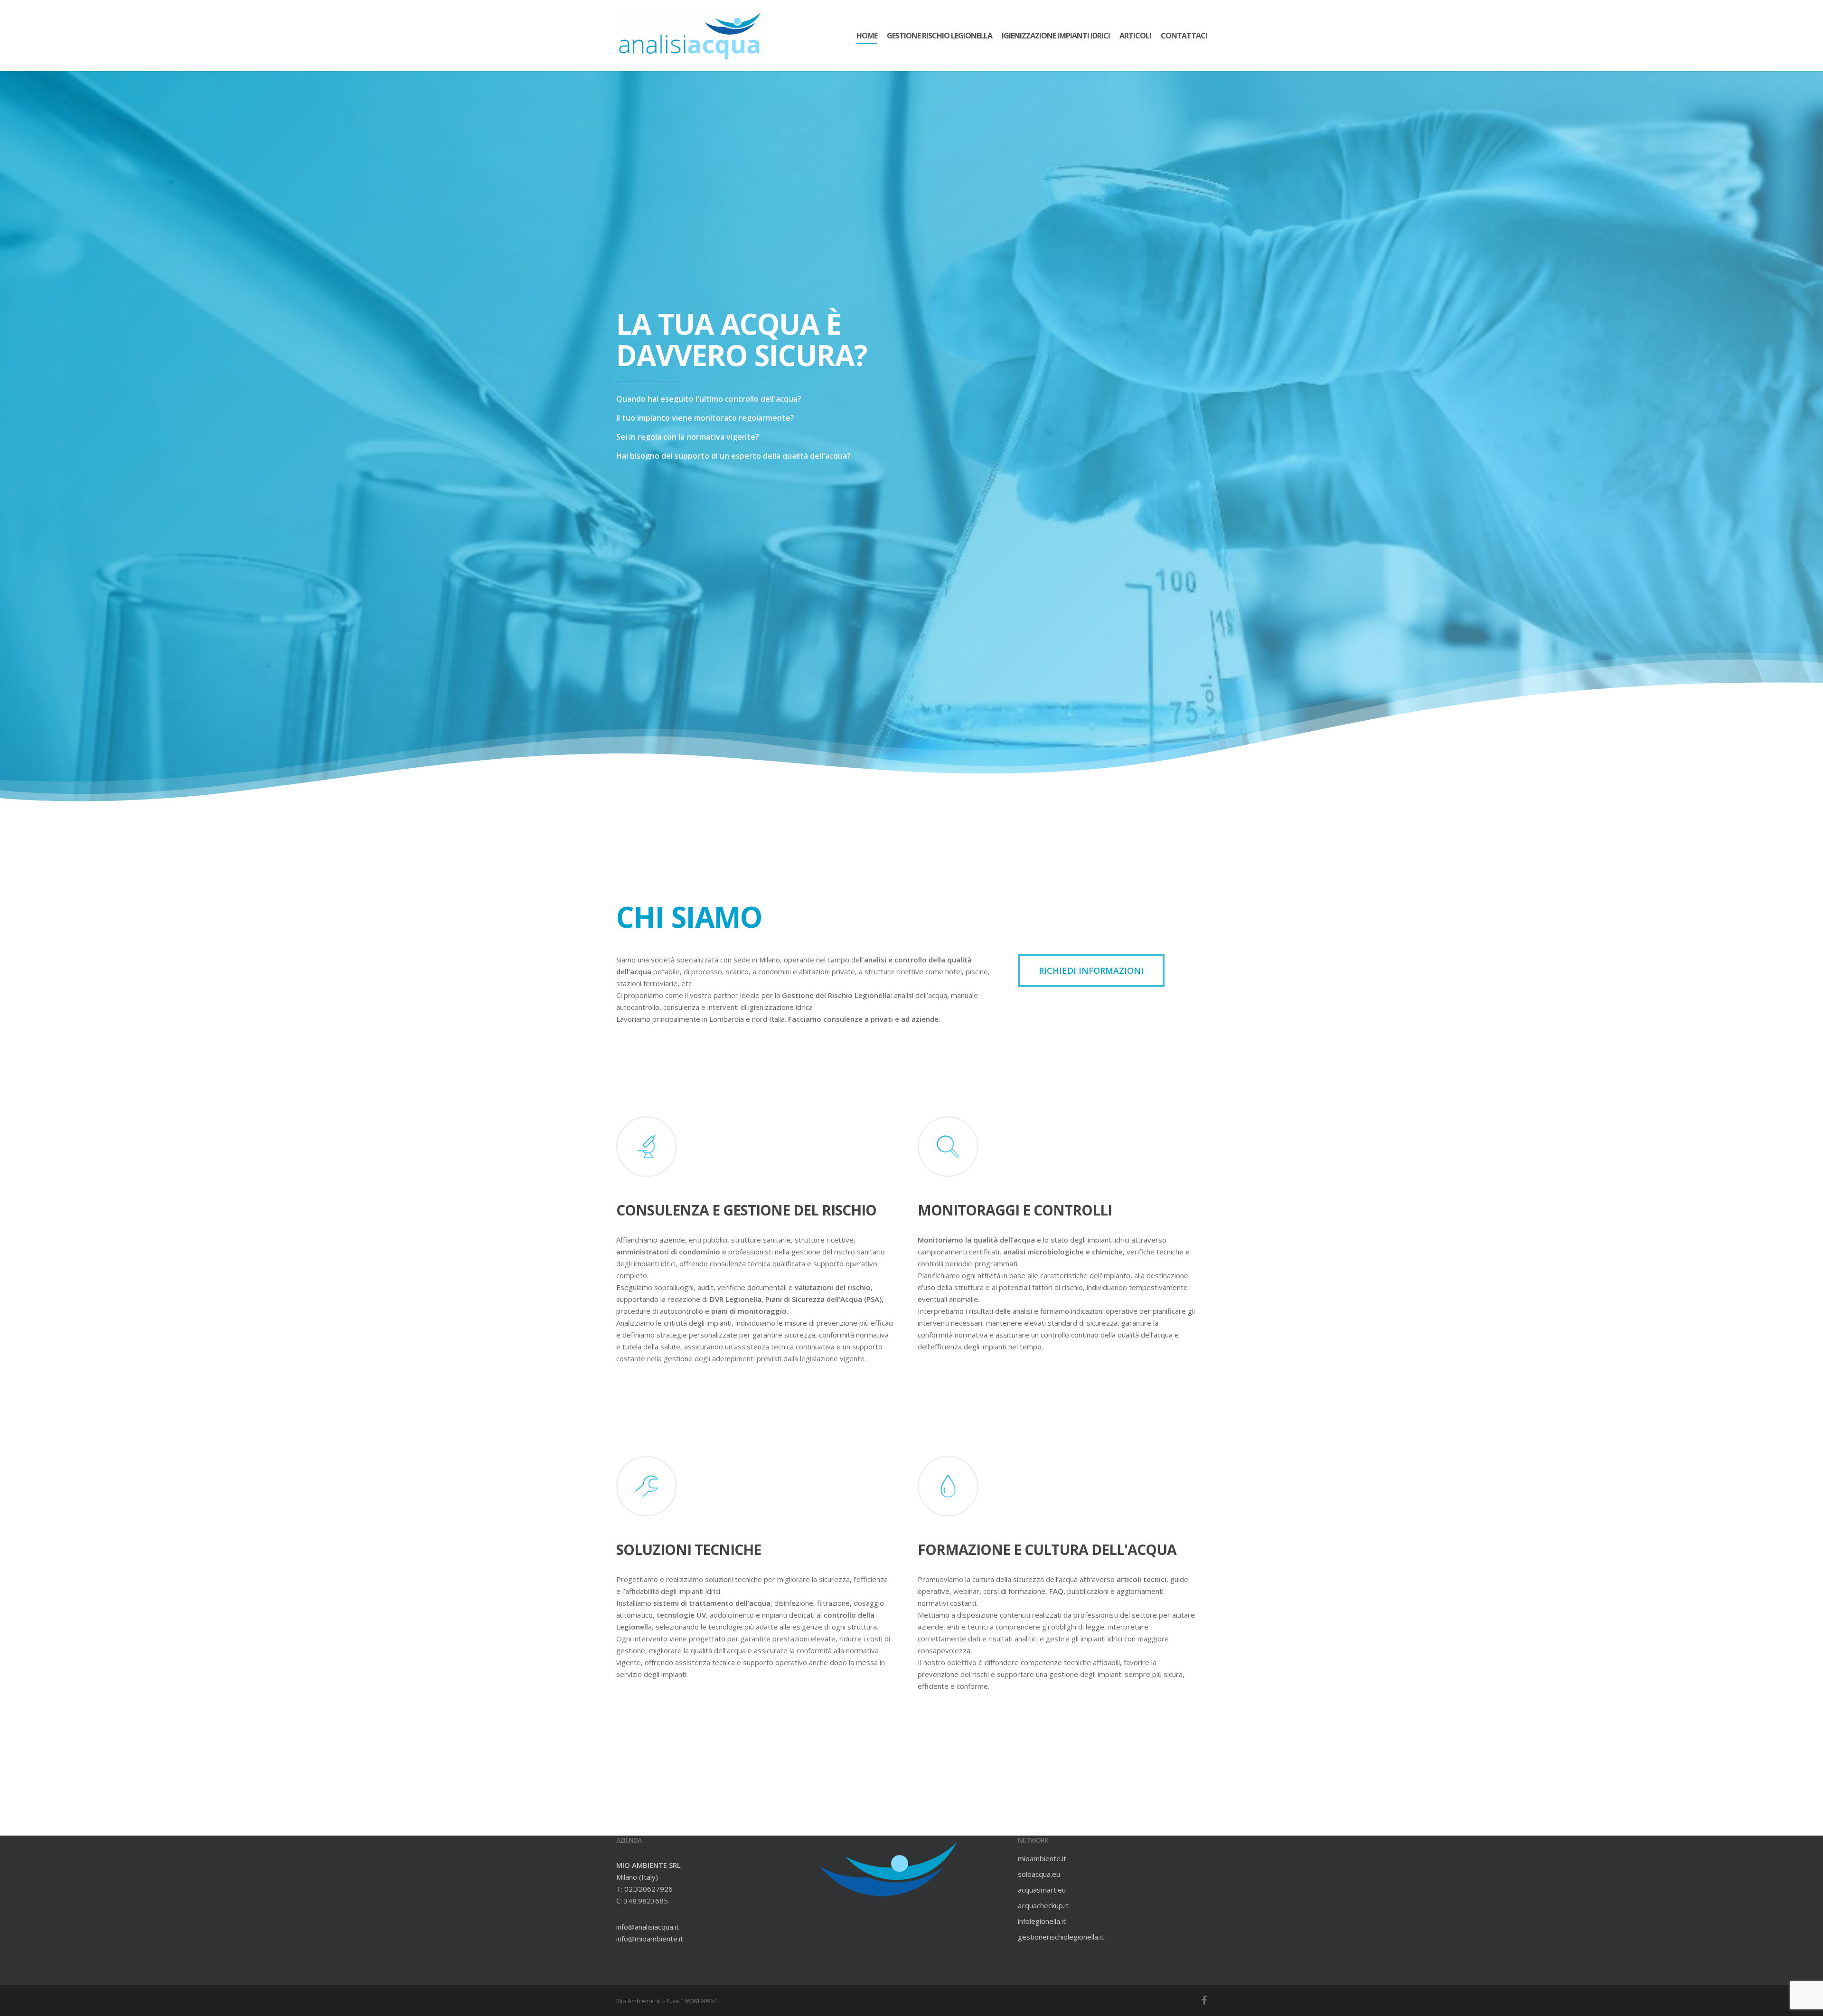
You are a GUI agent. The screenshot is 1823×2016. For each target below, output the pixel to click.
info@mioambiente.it (650, 1939)
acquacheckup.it (1043, 1905)
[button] (1091, 970)
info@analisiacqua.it (648, 1927)
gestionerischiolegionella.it (1061, 1937)
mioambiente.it (1042, 1858)
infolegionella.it (1042, 1921)
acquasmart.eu (1042, 1890)
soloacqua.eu (1039, 1874)
